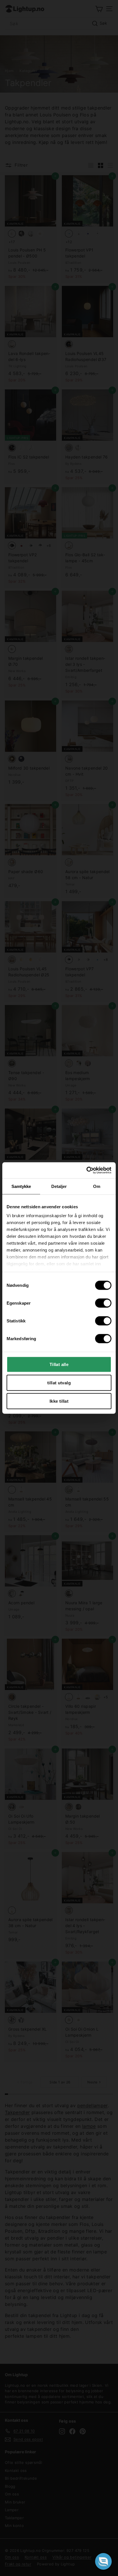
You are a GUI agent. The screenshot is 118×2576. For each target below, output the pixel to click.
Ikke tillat (59, 1401)
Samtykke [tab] (21, 1186)
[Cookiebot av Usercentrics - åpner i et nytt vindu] (86, 1170)
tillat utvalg (59, 1382)
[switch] (103, 1303)
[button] (103, 2561)
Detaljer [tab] (59, 1186)
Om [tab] (97, 1186)
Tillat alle (59, 1364)
